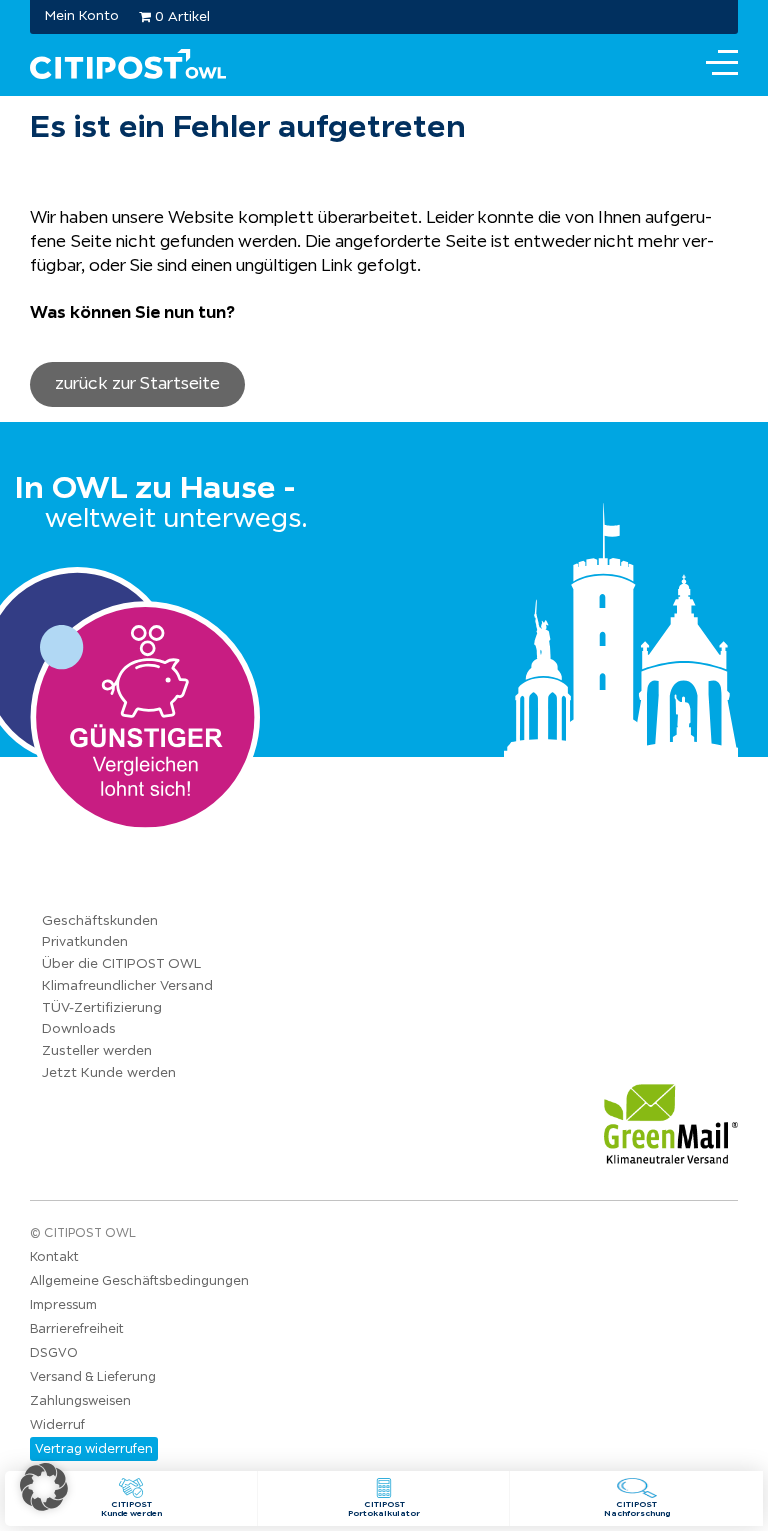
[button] (44, 1487)
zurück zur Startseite (137, 383)
